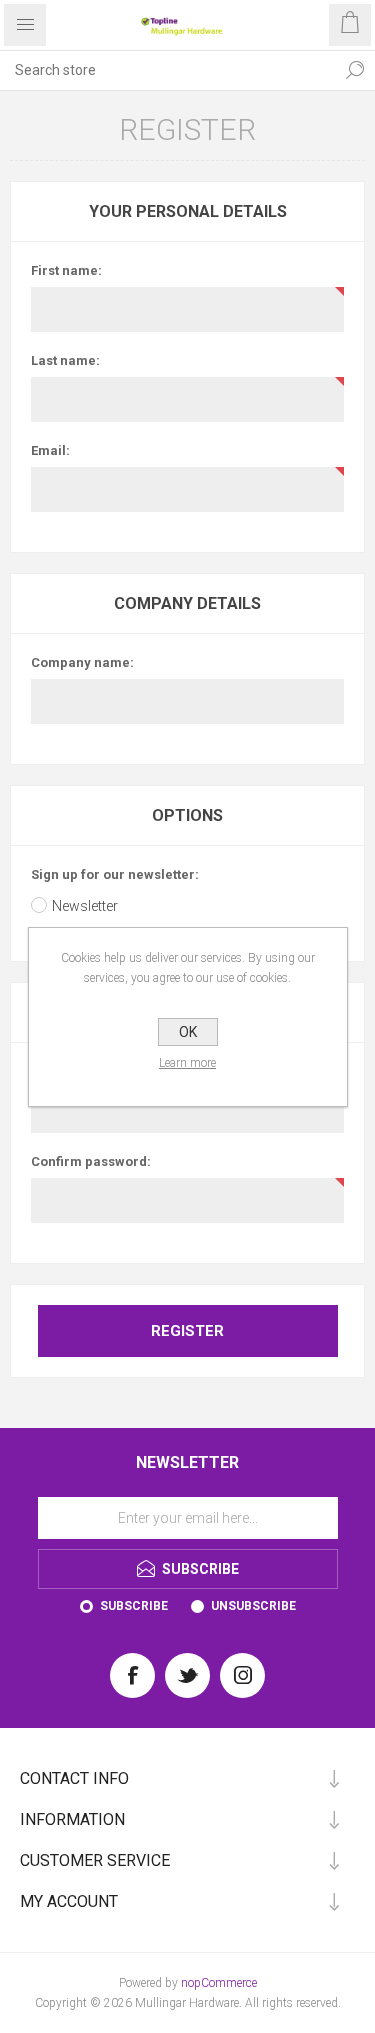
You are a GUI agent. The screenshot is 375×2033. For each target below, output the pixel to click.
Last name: (65, 360)
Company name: (82, 662)
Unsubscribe (253, 1606)
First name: (66, 270)
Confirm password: (91, 1161)
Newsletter (85, 906)
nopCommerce (219, 1983)
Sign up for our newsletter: (115, 874)
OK (188, 1032)
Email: (50, 450)
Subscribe (134, 1606)
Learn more (187, 1063)
